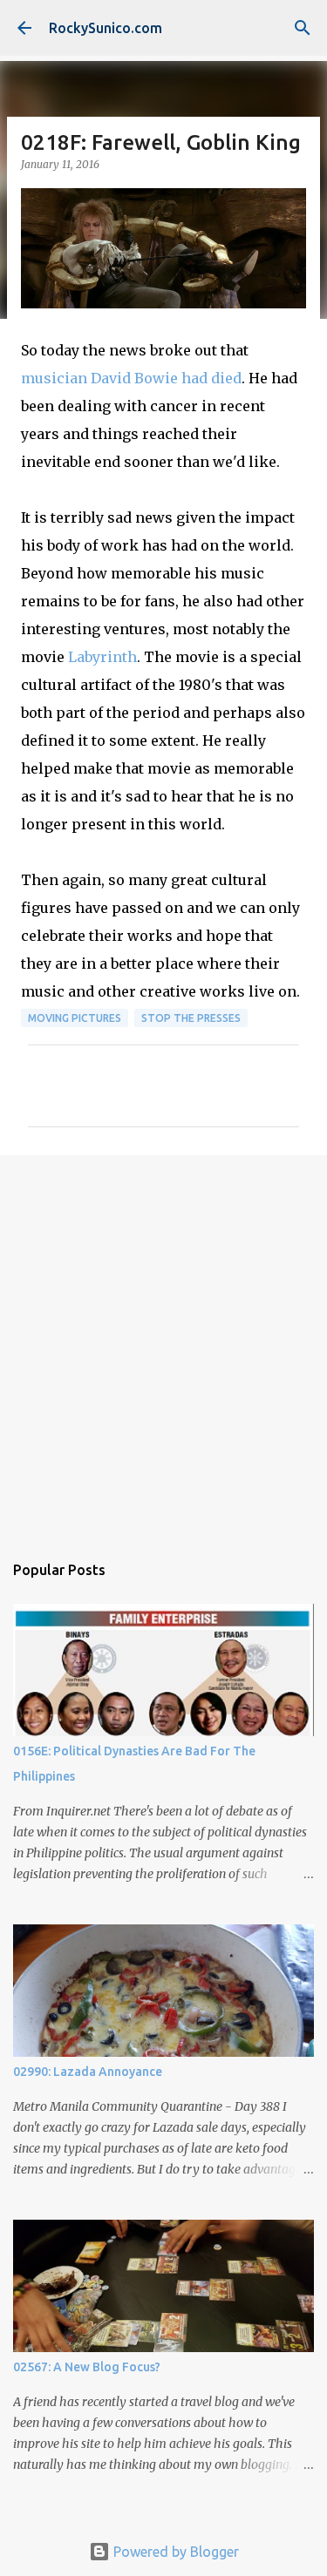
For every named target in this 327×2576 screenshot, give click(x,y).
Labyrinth (102, 657)
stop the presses (191, 1018)
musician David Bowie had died (131, 378)
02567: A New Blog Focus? (87, 2367)
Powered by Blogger (174, 2552)
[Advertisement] (163, 1345)
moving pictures (75, 1018)
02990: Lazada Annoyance (88, 2072)
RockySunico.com (106, 28)
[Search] (303, 28)
